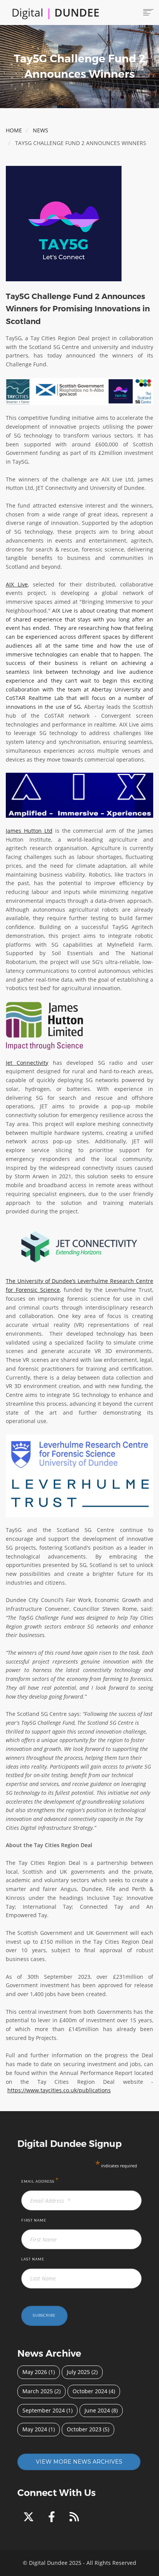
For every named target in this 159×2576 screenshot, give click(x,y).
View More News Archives (79, 2462)
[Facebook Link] (53, 2518)
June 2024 (97, 2410)
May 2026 (35, 2372)
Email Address (40, 2180)
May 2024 (35, 2429)
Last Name (33, 2259)
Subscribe (44, 2315)
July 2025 (78, 2372)
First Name (34, 2220)
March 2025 (38, 2391)
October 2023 (84, 2429)
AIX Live (17, 584)
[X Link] (30, 2518)
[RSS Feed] (74, 2518)
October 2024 (90, 2391)
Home (14, 130)
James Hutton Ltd (29, 831)
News (41, 130)
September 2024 (44, 2410)
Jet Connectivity (27, 1063)
